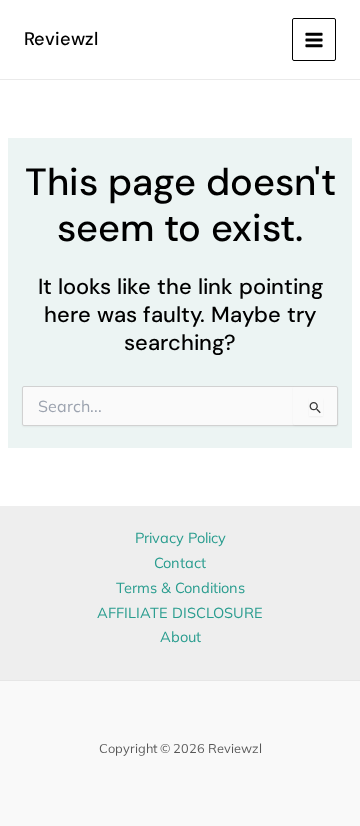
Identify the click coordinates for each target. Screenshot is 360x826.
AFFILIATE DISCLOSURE (180, 612)
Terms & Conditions (180, 587)
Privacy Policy (180, 537)
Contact (180, 562)
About (180, 636)
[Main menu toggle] (314, 40)
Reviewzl (61, 39)
